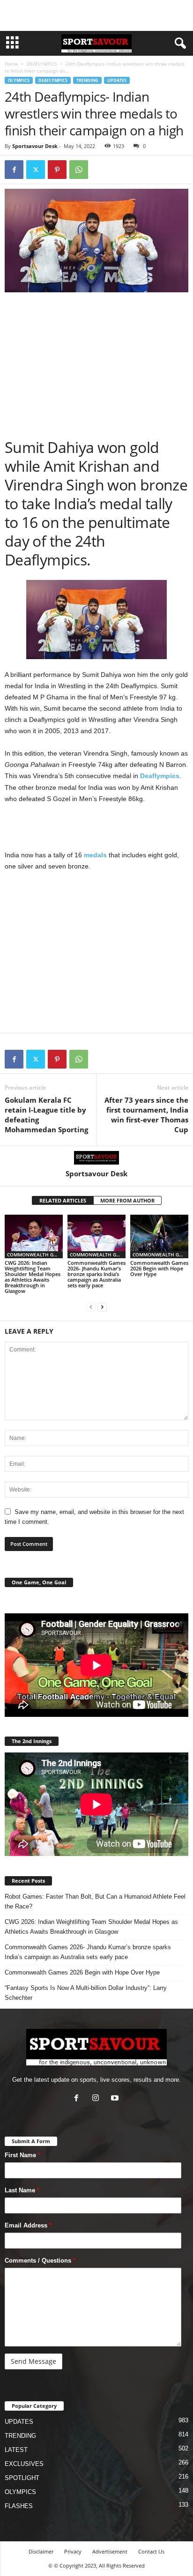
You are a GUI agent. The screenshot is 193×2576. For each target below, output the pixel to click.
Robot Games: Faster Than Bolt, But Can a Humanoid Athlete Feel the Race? (95, 1901)
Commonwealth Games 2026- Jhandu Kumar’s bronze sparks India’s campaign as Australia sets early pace (96, 1274)
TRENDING (87, 80)
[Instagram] (98, 2099)
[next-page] (102, 1307)
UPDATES (117, 80)
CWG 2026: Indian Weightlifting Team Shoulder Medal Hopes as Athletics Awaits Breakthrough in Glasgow (33, 1277)
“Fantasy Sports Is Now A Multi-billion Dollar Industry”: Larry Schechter (86, 1993)
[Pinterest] (57, 170)
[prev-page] (91, 1307)
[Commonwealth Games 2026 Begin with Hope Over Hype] (159, 1236)
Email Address (28, 2225)
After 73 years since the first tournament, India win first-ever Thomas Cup (146, 1115)
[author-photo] (96, 1158)
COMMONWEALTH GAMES (35, 1255)
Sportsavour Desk (35, 146)
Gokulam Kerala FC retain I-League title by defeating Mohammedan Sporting (46, 1115)
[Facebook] (14, 170)
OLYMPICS (19, 80)
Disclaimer (41, 2551)
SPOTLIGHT (22, 2478)
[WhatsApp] (79, 170)
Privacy (73, 2551)
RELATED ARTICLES (63, 1200)
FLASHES (19, 2506)
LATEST (16, 2450)
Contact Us (151, 2551)
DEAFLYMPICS (42, 64)
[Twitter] (36, 170)
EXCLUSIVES (24, 2464)
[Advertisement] (96, 15)
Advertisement (110, 2551)
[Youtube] (116, 2099)
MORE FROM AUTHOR (127, 1200)
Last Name (22, 2190)
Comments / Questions (40, 2260)
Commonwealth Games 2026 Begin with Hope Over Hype (159, 1268)
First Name (22, 2155)
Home (11, 64)
